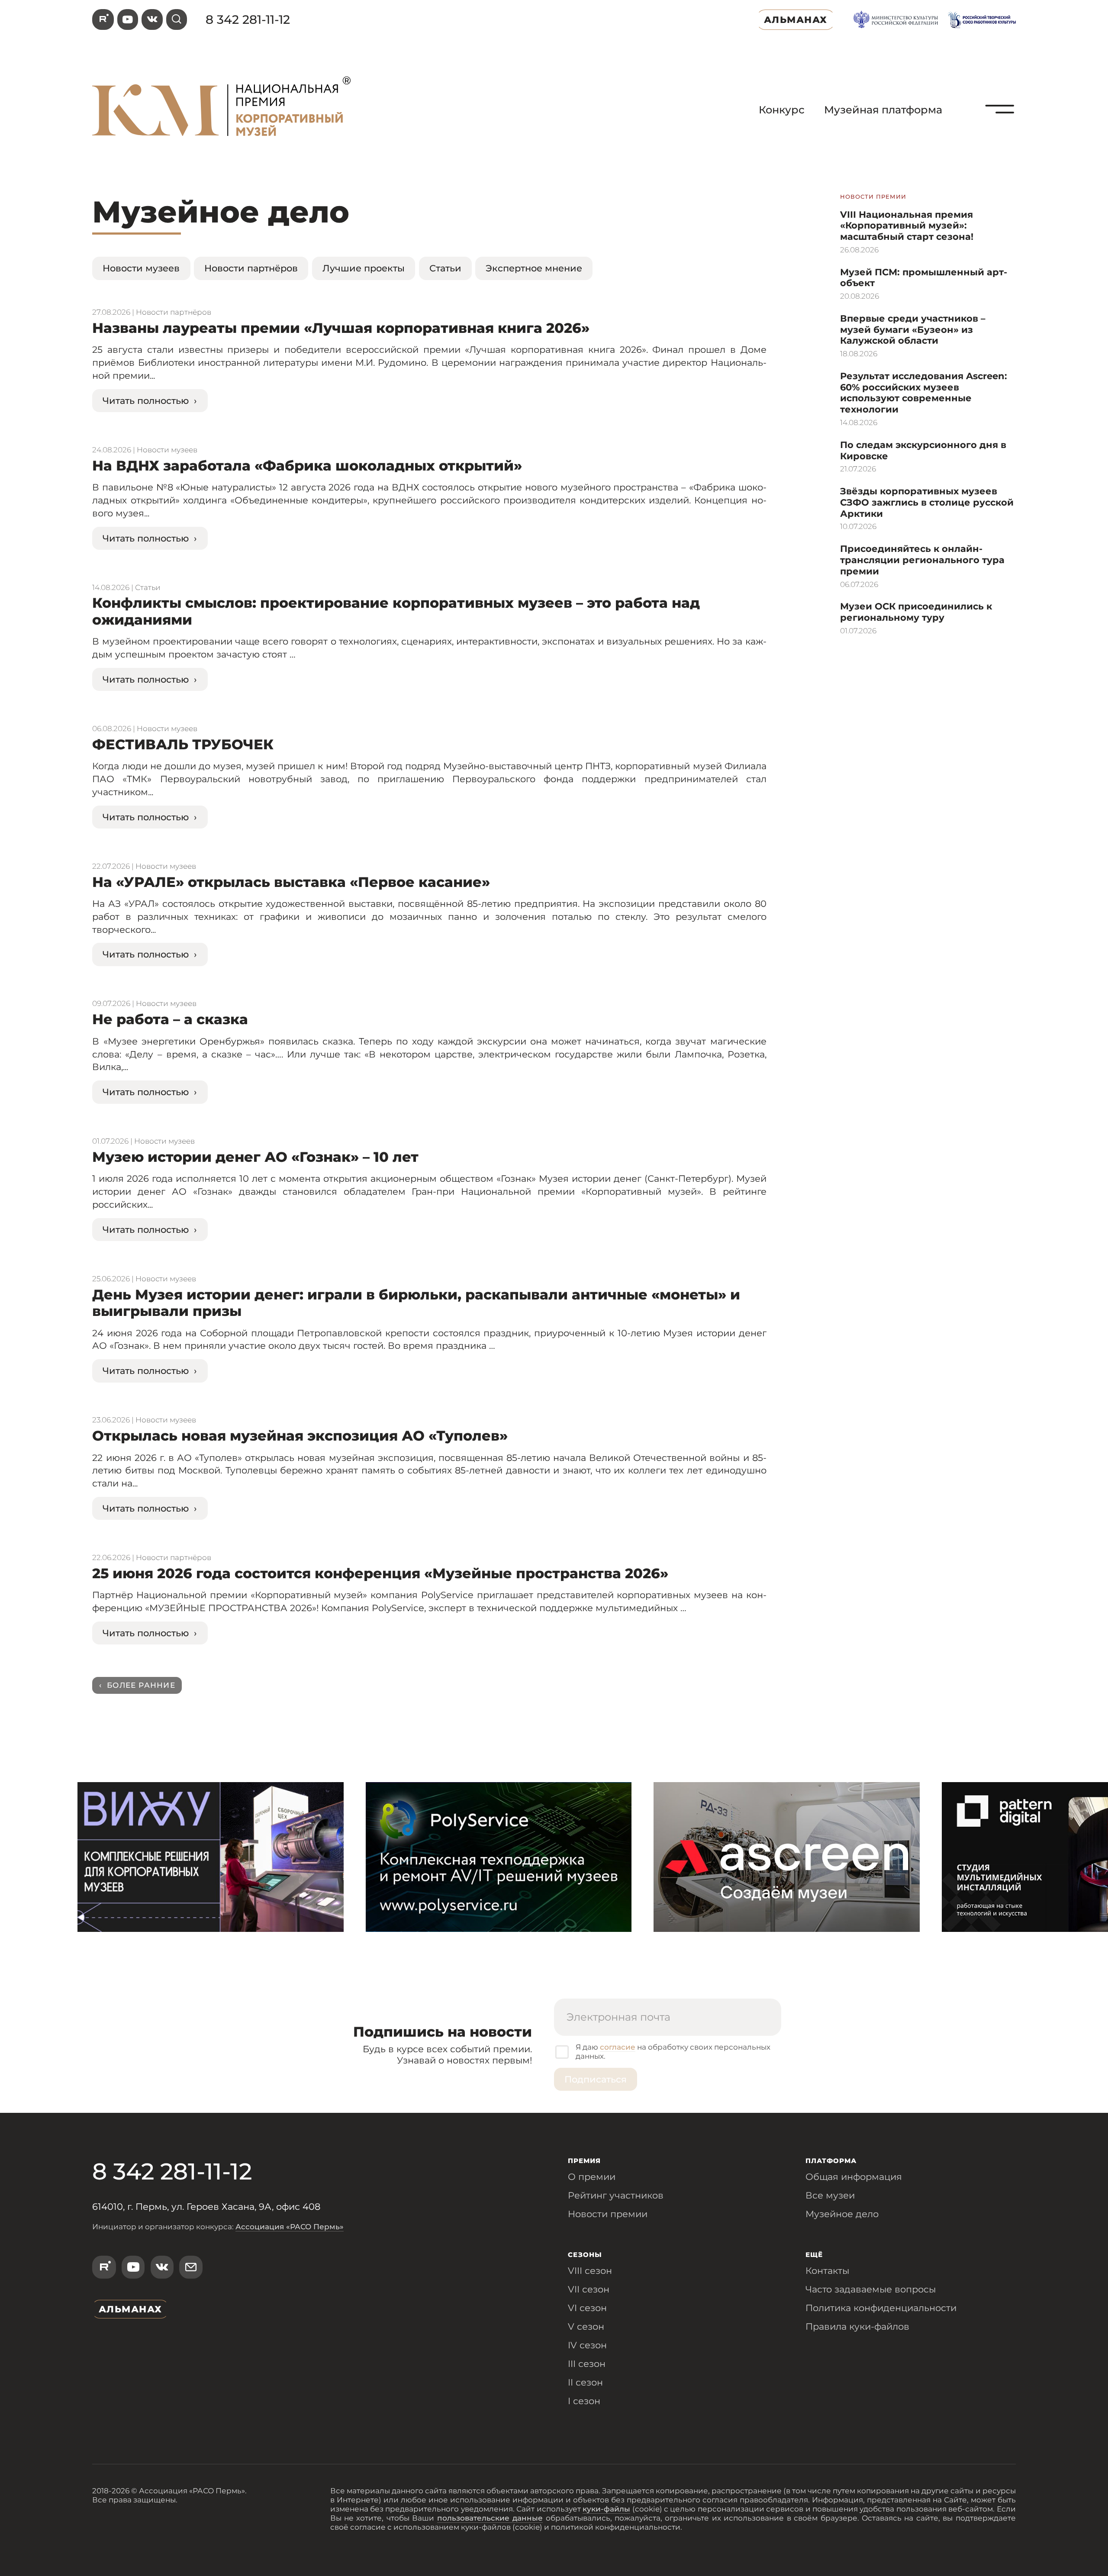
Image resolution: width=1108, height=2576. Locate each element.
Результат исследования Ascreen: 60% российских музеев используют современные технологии (924, 392)
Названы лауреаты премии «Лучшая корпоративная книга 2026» (341, 328)
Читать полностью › (150, 400)
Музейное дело (842, 2214)
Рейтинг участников (616, 2195)
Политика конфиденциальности (881, 2308)
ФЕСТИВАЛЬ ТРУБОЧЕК (183, 744)
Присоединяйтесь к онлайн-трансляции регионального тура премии (922, 559)
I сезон (584, 2401)
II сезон (585, 2382)
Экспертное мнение (534, 268)
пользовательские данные (490, 2518)
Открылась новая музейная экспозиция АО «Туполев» (300, 1436)
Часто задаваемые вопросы (871, 2289)
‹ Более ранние (137, 1685)
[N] (1000, 135)
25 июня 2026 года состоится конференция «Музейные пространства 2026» (380, 1573)
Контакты (827, 2270)
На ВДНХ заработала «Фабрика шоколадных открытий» (307, 466)
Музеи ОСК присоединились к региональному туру (916, 612)
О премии (592, 2176)
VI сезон (587, 2308)
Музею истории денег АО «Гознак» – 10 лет (255, 1157)
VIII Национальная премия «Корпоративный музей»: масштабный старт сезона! (907, 225)
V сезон (586, 2326)
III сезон (587, 2363)
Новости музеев (141, 268)
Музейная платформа (883, 110)
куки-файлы (606, 2509)
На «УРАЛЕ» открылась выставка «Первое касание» (291, 882)
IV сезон (587, 2345)
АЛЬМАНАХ (796, 19)
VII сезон (589, 2289)
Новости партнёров (251, 268)
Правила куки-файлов (857, 2326)
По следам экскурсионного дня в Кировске (923, 450)
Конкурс (782, 110)
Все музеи (830, 2195)
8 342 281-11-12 (248, 19)
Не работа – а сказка (170, 1019)
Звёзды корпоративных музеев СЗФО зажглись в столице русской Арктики (927, 502)
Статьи (445, 268)
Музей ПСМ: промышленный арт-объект (924, 277)
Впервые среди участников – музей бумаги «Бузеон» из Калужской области (913, 329)
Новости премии (608, 2214)
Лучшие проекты (364, 268)
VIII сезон (590, 2270)
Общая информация (854, 2176)
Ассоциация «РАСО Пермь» (290, 2226)
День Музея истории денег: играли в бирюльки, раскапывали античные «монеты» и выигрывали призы (416, 1303)
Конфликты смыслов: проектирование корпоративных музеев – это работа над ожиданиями (396, 611)
